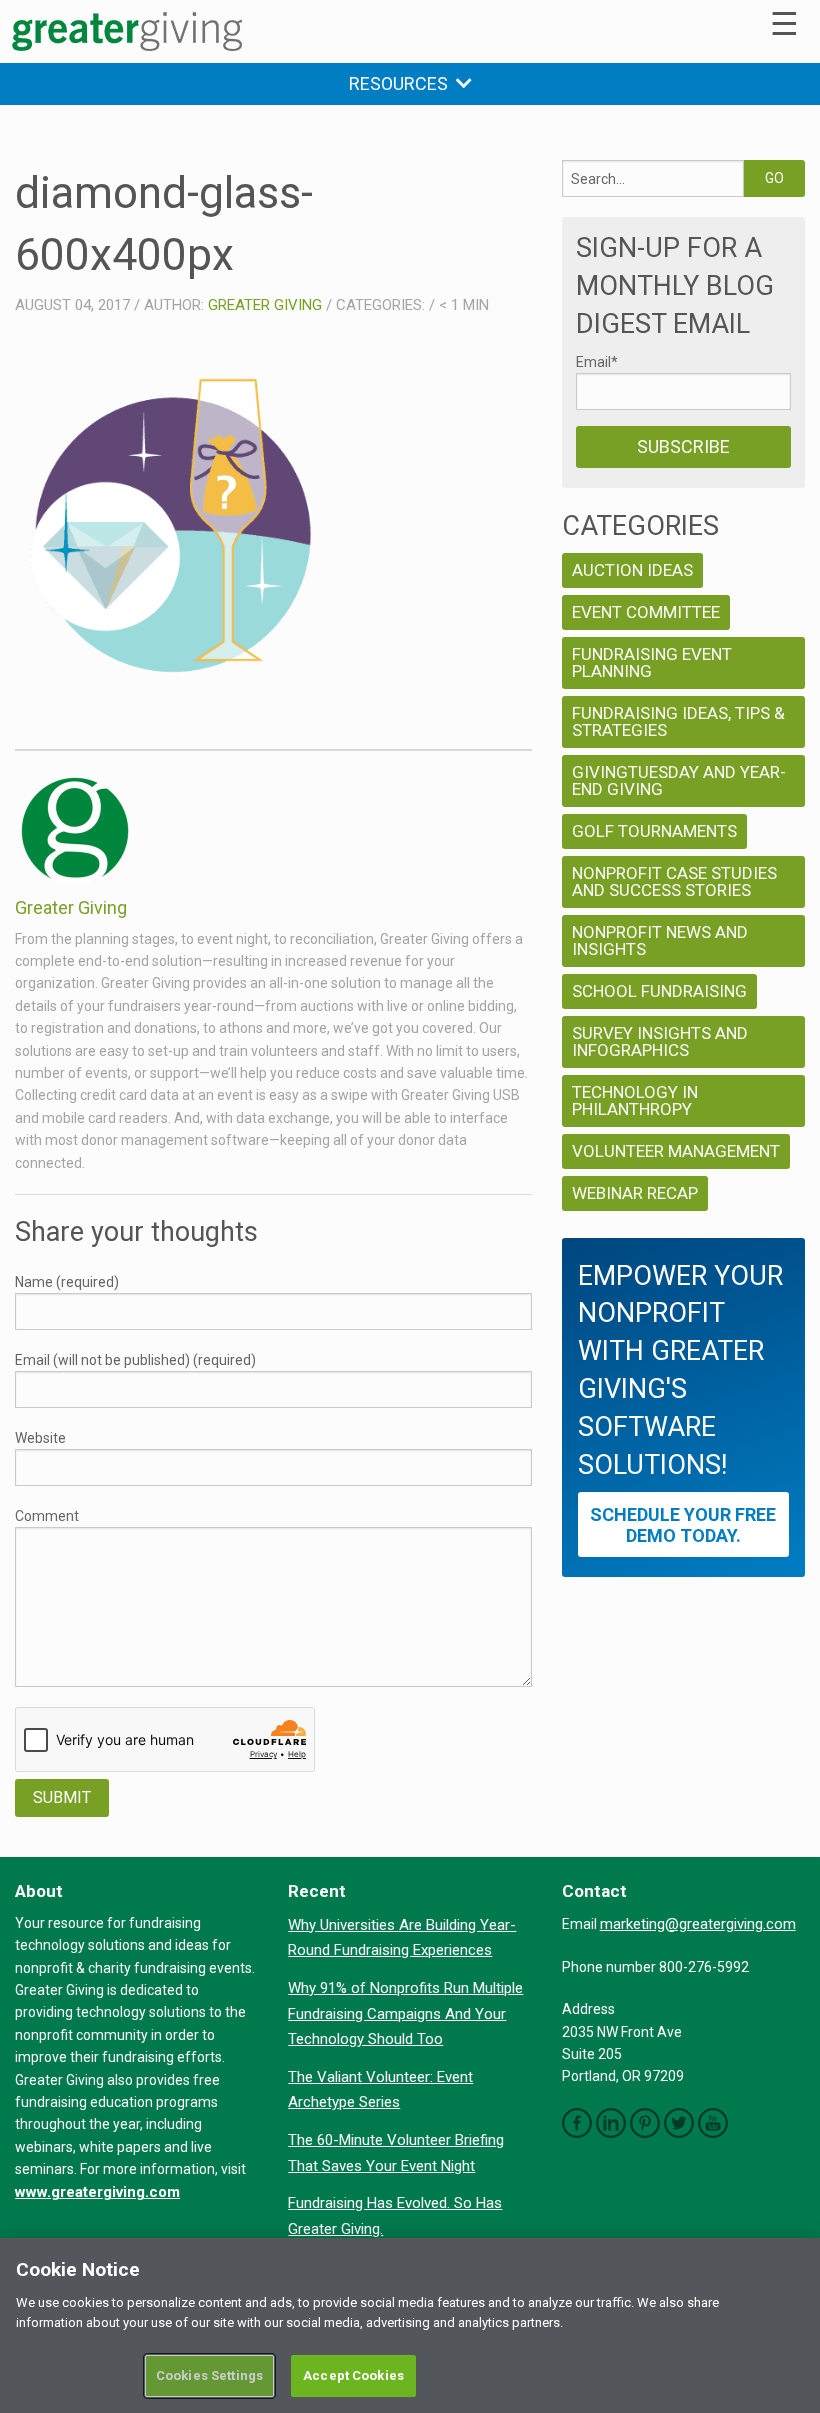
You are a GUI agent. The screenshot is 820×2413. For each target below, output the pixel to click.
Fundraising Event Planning (652, 662)
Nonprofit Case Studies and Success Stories (674, 881)
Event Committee (646, 612)
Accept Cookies (353, 2375)
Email (597, 362)
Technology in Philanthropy (635, 1100)
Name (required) (67, 1282)
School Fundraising (659, 991)
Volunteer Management (676, 1151)
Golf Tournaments (654, 831)
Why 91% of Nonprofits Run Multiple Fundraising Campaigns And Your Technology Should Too (405, 2013)
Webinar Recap (635, 1193)
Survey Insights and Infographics (660, 1041)
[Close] (788, 2270)
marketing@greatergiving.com (698, 1924)
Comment (47, 1516)
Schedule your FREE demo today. (683, 1525)
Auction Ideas (632, 570)
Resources (402, 83)
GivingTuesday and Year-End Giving (679, 780)
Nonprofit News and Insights (660, 940)
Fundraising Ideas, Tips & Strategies (678, 721)
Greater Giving (265, 305)
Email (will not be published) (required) (135, 1360)
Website (40, 1438)
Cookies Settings (209, 2375)
